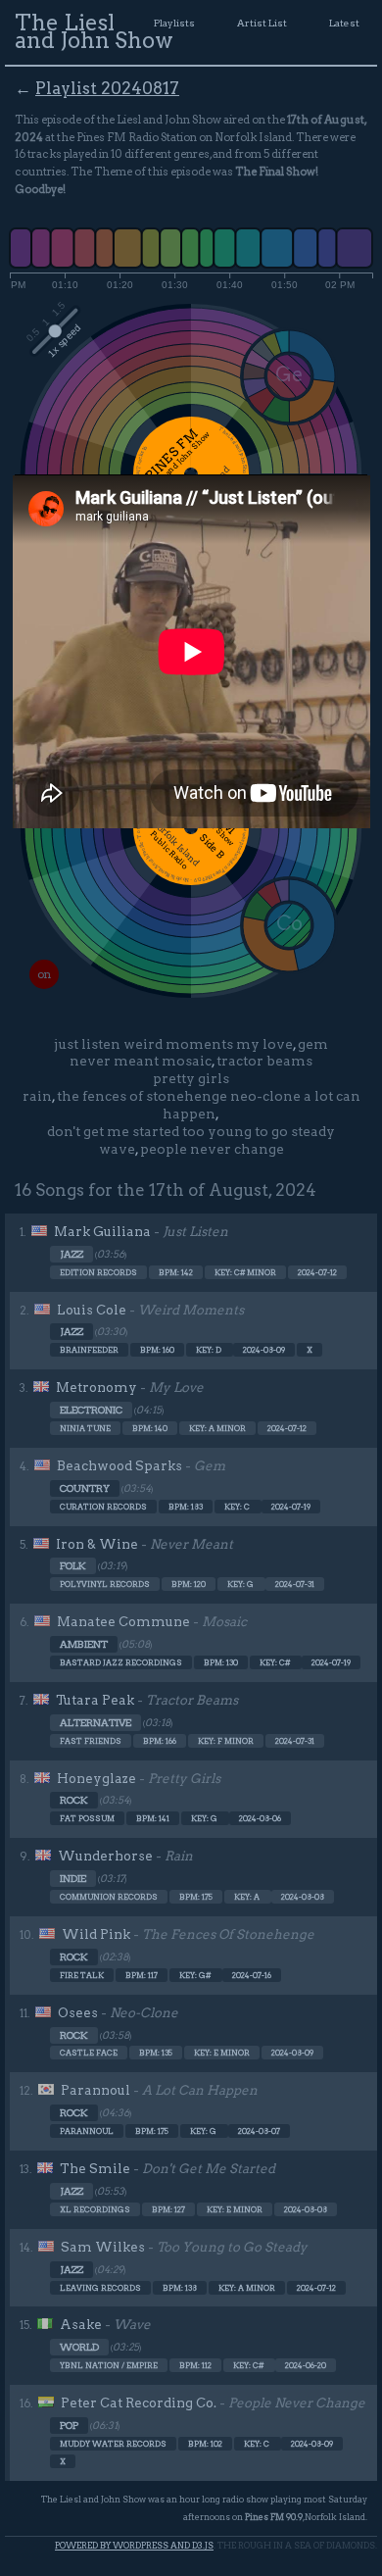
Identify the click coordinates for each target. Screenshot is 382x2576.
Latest (344, 23)
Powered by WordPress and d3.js (134, 2545)
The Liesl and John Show (94, 31)
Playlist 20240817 (107, 88)
